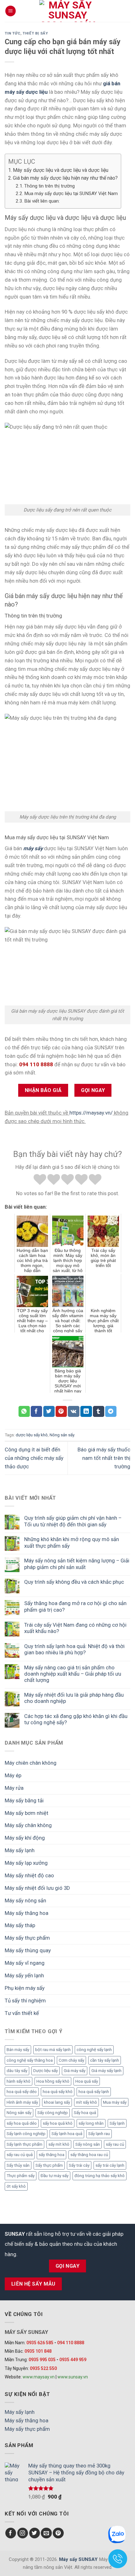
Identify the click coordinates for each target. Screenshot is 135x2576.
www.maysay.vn (39, 2377)
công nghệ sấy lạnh (94, 2050)
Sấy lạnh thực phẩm (24, 2144)
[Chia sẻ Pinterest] (61, 1411)
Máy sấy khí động (25, 1838)
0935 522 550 (43, 2368)
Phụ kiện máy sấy (25, 1988)
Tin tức (13, 33)
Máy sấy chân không (28, 1825)
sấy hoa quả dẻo (22, 2123)
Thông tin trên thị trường (49, 186)
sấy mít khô (59, 2144)
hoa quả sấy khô (58, 2092)
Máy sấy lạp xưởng (26, 1863)
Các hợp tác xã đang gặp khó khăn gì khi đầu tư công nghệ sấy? (76, 1719)
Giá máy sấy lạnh (106, 2071)
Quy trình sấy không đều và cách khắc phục (74, 1582)
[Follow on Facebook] (11, 2533)
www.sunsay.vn (73, 2377)
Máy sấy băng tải (24, 1800)
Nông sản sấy (19, 2113)
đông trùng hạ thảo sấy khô (100, 2176)
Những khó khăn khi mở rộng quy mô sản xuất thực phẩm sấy (72, 1542)
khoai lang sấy (57, 2102)
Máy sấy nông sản (25, 1900)
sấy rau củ (115, 2144)
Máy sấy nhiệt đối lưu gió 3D (37, 1888)
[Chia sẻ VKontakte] (74, 1411)
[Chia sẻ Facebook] (36, 1411)
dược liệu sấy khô (32, 1435)
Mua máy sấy (115, 2102)
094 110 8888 (71, 2343)
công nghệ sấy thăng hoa (30, 2060)
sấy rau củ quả (20, 2155)
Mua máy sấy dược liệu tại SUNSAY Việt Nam (71, 193)
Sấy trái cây (79, 2165)
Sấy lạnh (117, 2123)
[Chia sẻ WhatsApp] (24, 1411)
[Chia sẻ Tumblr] (99, 1411)
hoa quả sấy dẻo (22, 2092)
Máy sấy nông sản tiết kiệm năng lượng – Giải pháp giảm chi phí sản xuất (77, 1564)
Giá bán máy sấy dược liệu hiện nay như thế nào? (65, 178)
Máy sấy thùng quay (28, 1950)
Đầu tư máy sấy (54, 2176)
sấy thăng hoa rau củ (89, 2155)
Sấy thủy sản (18, 2165)
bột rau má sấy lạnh (53, 2050)
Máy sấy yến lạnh (24, 1975)
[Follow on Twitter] (35, 2533)
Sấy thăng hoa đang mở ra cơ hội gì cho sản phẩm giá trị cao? (75, 1606)
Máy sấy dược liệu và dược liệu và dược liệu (61, 170)
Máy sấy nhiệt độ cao (29, 1875)
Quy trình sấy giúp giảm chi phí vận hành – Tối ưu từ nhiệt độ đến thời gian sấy (73, 1521)
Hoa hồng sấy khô (53, 2081)
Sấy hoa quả (85, 2113)
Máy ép (13, 1775)
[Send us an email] (46, 2533)
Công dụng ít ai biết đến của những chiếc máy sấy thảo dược (34, 1458)
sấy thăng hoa (51, 2155)
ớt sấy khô (16, 2186)
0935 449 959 (73, 2360)
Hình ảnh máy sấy (22, 2102)
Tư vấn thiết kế (22, 2013)
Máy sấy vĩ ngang (25, 1963)
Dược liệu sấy (46, 2071)
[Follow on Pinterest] (58, 2533)
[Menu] (11, 11)
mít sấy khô (86, 2102)
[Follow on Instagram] (23, 2533)
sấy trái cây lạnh (110, 2165)
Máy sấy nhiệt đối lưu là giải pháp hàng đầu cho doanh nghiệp (74, 1698)
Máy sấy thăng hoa (27, 1913)
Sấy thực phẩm (49, 2165)
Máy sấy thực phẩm (27, 1938)
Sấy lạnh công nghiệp (26, 2134)
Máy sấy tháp (20, 1925)
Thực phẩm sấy (21, 2176)
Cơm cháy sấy (71, 2060)
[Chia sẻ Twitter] (49, 1411)
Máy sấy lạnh (20, 1850)
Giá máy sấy (75, 2071)
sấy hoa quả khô (58, 2123)
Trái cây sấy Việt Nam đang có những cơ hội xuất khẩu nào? (75, 1628)
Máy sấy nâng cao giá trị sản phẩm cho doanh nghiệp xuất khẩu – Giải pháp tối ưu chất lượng (73, 1674)
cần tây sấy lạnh (105, 2060)
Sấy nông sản (88, 2144)
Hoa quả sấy (87, 2081)
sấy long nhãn (91, 2123)
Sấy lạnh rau (99, 2134)
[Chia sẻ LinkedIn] (86, 1411)
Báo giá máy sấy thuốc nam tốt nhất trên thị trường (104, 1458)
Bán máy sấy (18, 2050)
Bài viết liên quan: (42, 201)
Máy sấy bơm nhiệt (27, 1813)
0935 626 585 (40, 2343)
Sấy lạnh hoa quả (67, 2134)
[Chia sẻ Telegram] (111, 1411)
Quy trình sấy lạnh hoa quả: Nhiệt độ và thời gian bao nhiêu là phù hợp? (74, 1649)
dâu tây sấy (17, 2071)
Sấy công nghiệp (53, 2113)
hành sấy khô (19, 2081)
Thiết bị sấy (35, 33)
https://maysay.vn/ (91, 1113)
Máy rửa (14, 1788)
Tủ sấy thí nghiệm (25, 2001)
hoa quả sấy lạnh (94, 2092)
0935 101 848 (38, 2351)
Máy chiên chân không (31, 1763)
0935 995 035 (42, 2360)
